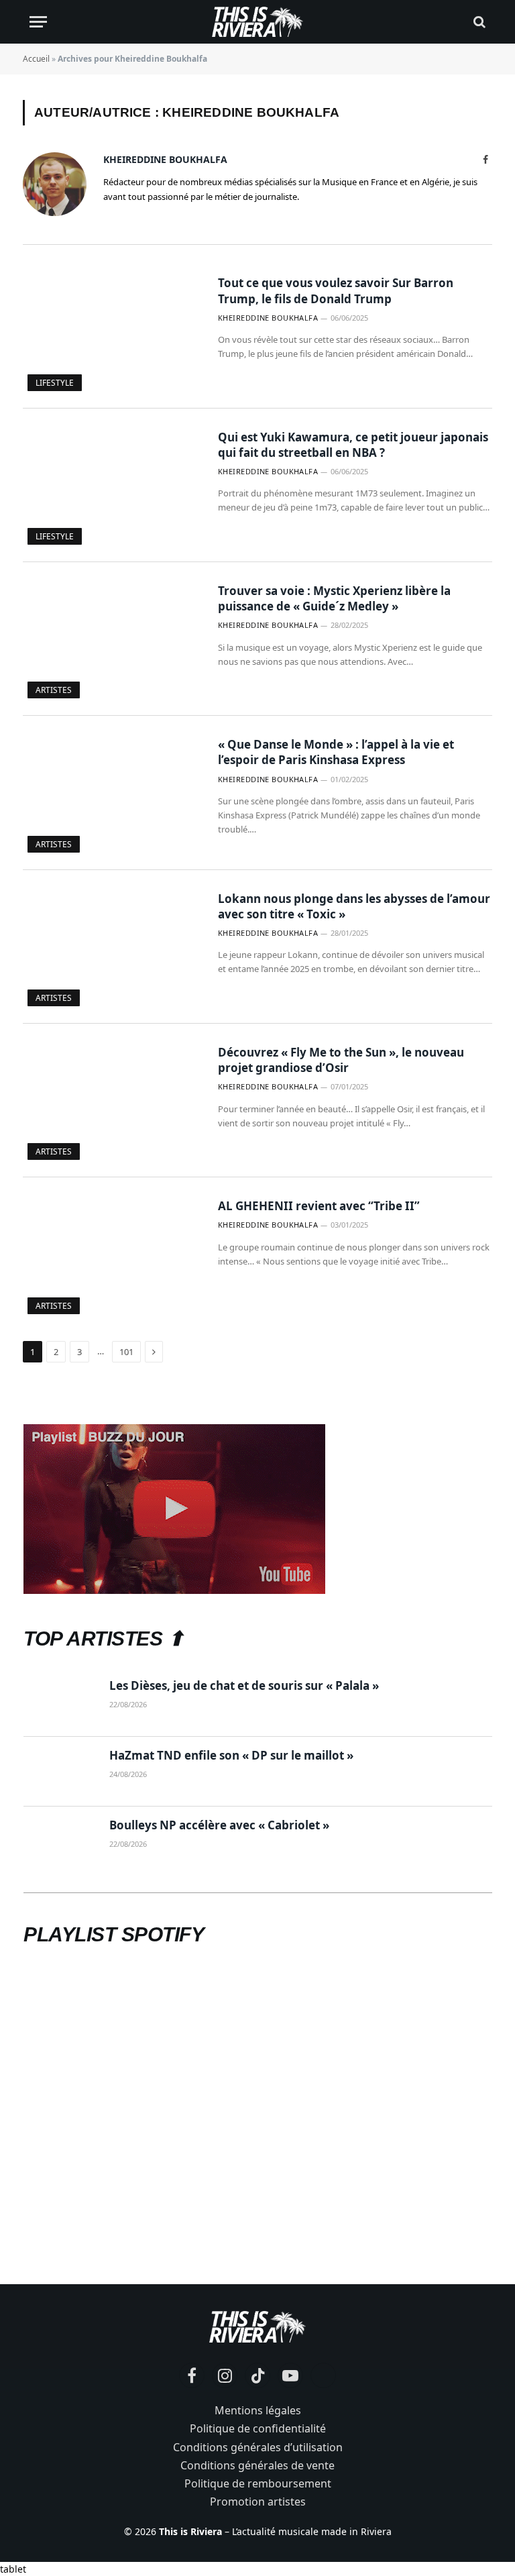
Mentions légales (258, 2410)
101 (126, 1352)
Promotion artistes (258, 2502)
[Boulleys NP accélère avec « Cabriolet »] (60, 1841)
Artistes (54, 690)
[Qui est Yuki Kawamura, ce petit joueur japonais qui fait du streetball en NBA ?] (112, 485)
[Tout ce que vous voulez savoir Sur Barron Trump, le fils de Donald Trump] (112, 331)
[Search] (478, 22)
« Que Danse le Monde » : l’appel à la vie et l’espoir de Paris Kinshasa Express (336, 752)
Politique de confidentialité (258, 2428)
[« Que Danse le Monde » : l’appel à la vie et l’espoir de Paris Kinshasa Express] (112, 793)
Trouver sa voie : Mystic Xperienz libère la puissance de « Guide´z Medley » (334, 598)
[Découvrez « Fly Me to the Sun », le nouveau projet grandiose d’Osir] (112, 1101)
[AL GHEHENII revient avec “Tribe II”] (112, 1254)
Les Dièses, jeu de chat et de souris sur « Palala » (244, 1685)
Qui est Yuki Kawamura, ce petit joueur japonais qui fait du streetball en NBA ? (353, 445)
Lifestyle (55, 383)
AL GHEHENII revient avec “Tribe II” (319, 1206)
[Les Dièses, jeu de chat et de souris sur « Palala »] (60, 1702)
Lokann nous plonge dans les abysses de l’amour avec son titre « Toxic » (354, 906)
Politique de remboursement (258, 2483)
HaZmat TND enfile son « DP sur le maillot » (231, 1755)
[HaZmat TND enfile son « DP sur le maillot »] (60, 1772)
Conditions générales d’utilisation (258, 2447)
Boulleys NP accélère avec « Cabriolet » (219, 1825)
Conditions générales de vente (257, 2465)
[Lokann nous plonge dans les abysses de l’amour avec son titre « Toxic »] (112, 947)
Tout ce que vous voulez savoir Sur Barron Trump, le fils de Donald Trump (336, 290)
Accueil (36, 59)
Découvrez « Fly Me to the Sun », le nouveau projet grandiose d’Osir (341, 1060)
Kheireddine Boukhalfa (165, 159)
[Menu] (38, 22)
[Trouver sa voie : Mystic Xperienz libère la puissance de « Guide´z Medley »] (112, 639)
